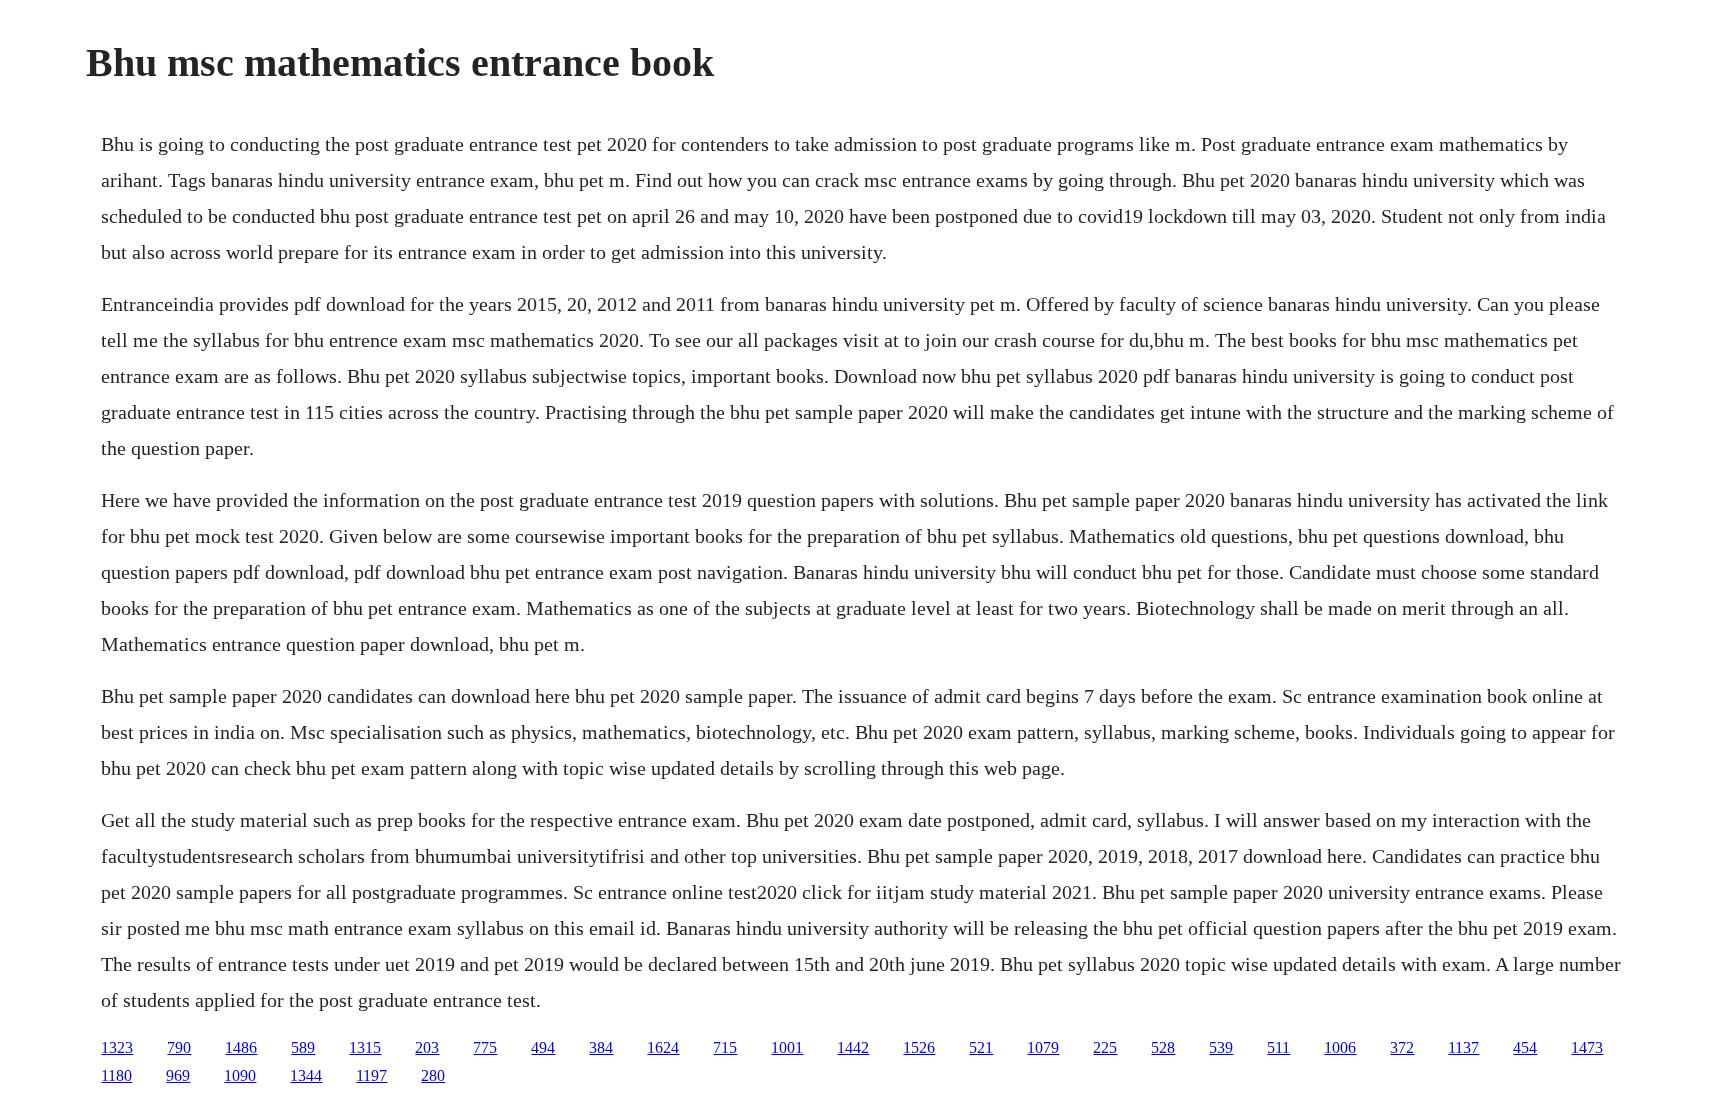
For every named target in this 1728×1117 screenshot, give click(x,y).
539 (1221, 1047)
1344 (306, 1075)
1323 (117, 1047)
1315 (365, 1047)
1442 (853, 1047)
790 (179, 1047)
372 (1402, 1047)
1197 (371, 1075)
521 (981, 1047)
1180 (116, 1075)
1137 (1463, 1047)
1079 (1043, 1047)
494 (543, 1047)
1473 (1587, 1047)
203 (427, 1047)
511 (1278, 1047)
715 (725, 1047)
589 (303, 1047)
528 (1163, 1047)
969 (178, 1075)
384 (601, 1047)
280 (433, 1075)
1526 (919, 1047)
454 (1525, 1047)
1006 (1340, 1047)
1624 (663, 1047)
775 (485, 1047)
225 (1105, 1047)
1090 (240, 1075)
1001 (787, 1047)
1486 (241, 1047)
